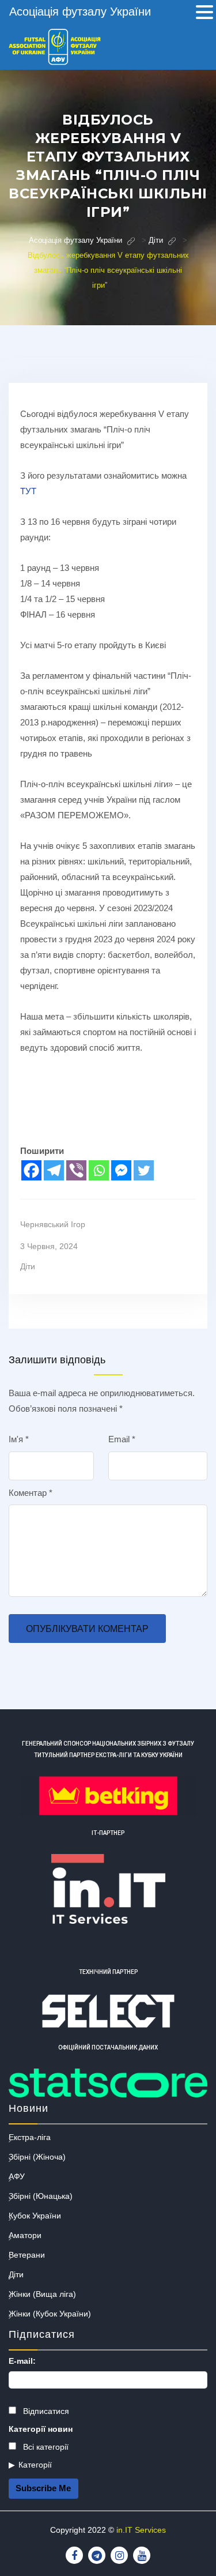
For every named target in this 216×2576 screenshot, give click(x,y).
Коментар (31, 1493)
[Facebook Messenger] (121, 1170)
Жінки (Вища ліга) (42, 2294)
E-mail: (22, 2361)
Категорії (35, 2465)
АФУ (17, 2176)
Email (122, 1439)
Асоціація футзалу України (80, 12)
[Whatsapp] (99, 1170)
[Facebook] (31, 1170)
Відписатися (45, 2411)
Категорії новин (41, 2429)
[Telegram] (54, 1170)
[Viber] (76, 1170)
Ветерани (27, 2255)
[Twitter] (144, 1170)
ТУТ (28, 491)
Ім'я (19, 1439)
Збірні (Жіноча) (37, 2157)
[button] (204, 13)
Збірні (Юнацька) (41, 2196)
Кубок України (35, 2216)
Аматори (25, 2235)
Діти (28, 1266)
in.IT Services (141, 2530)
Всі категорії (45, 2447)
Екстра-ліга (30, 2137)
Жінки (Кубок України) (50, 2314)
